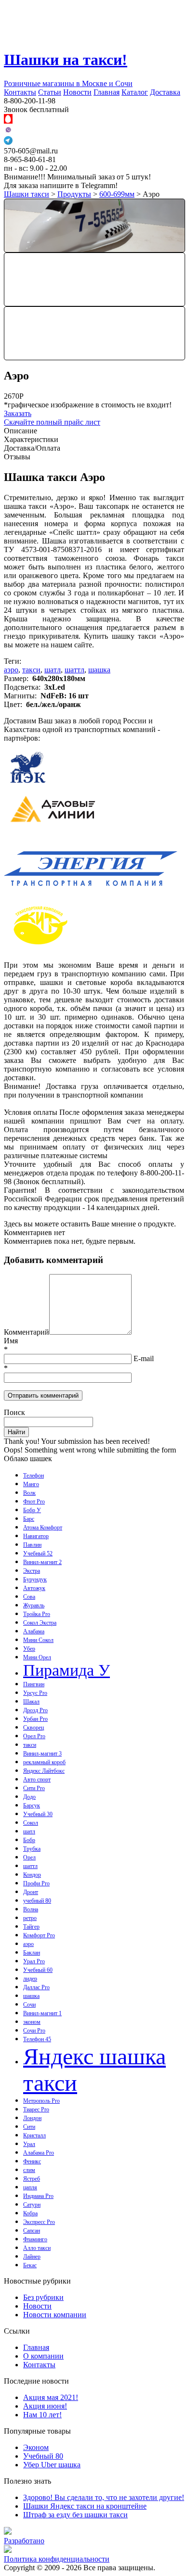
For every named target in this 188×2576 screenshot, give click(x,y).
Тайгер (31, 1927)
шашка (99, 670)
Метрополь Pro (41, 2101)
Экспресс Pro (39, 2222)
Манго (31, 1484)
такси (31, 670)
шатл (53, 670)
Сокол (31, 1823)
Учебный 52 (38, 1553)
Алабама (34, 1631)
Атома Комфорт (43, 1528)
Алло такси (37, 2248)
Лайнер (32, 2257)
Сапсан (32, 2231)
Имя (11, 1341)
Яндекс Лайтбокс (44, 1771)
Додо (29, 1797)
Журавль (34, 1605)
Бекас (30, 2265)
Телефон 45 (37, 2039)
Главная (107, 92)
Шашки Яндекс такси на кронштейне (85, 2506)
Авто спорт (37, 1780)
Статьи (50, 92)
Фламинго (35, 2239)
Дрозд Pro (35, 1710)
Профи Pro (36, 1883)
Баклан (32, 1953)
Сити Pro (34, 1788)
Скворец (34, 1728)
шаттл (74, 670)
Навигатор (36, 1536)
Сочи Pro (34, 2031)
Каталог (135, 92)
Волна (31, 1909)
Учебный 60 (38, 1970)
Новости (77, 92)
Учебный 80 (43, 2456)
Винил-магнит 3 (42, 1754)
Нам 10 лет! (42, 2415)
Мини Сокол (38, 1640)
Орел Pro (34, 1736)
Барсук (32, 1806)
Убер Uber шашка (52, 2465)
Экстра (32, 1571)
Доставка (165, 92)
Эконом (36, 2447)
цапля (30, 2187)
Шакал (31, 1702)
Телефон (34, 1476)
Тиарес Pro (36, 2109)
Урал (29, 2144)
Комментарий (27, 1332)
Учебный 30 (38, 1814)
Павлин (32, 1545)
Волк (29, 1493)
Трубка (32, 1849)
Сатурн (32, 2205)
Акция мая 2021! (51, 2397)
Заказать (18, 413)
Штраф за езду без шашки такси (75, 2515)
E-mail (144, 1358)
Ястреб (32, 2179)
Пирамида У (67, 1670)
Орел (29, 1857)
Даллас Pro (36, 1987)
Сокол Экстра (40, 1623)
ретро (30, 1918)
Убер (29, 1649)
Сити (29, 2127)
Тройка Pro (37, 1614)
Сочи (29, 2005)
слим (29, 2170)
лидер (30, 1979)
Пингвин (34, 1684)
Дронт (31, 1892)
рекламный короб (44, 1762)
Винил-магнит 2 (42, 1562)
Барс (29, 1519)
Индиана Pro (38, 2196)
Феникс (32, 2161)
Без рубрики (43, 2297)
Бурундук (35, 1579)
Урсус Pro (35, 1693)
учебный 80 (37, 1901)
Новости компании (55, 2315)
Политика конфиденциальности (57, 2559)
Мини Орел (37, 1657)
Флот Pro (34, 1502)
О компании (43, 2356)
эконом (32, 2022)
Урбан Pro (35, 1719)
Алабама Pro (39, 2153)
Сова (29, 1597)
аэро (11, 670)
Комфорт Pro (39, 1935)
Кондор (32, 1875)
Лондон (32, 2118)
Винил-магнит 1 (42, 2013)
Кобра (30, 2213)
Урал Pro (34, 1961)
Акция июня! (45, 2406)
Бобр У (32, 1510)
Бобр (29, 1840)
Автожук (34, 1588)
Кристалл (34, 2135)
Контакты (20, 92)
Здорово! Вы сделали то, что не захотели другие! (104, 2497)
